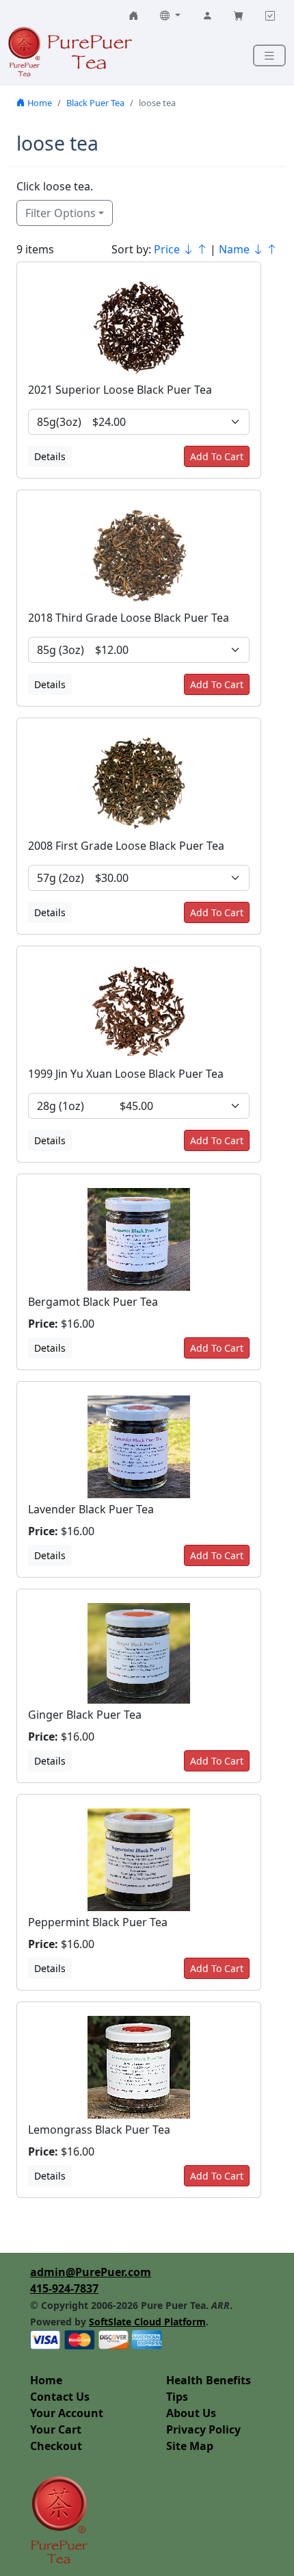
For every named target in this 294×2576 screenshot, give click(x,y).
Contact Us (60, 2397)
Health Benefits (209, 2380)
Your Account (67, 2413)
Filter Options (61, 213)
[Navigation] (269, 56)
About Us (191, 2413)
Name (236, 249)
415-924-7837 (64, 2288)
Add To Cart (217, 456)
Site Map (190, 2446)
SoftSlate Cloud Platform (147, 2322)
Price (168, 249)
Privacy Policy (203, 2429)
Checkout (56, 2446)
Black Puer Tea (95, 103)
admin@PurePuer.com (91, 2272)
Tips (177, 2397)
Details (50, 456)
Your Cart (56, 2429)
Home (39, 103)
